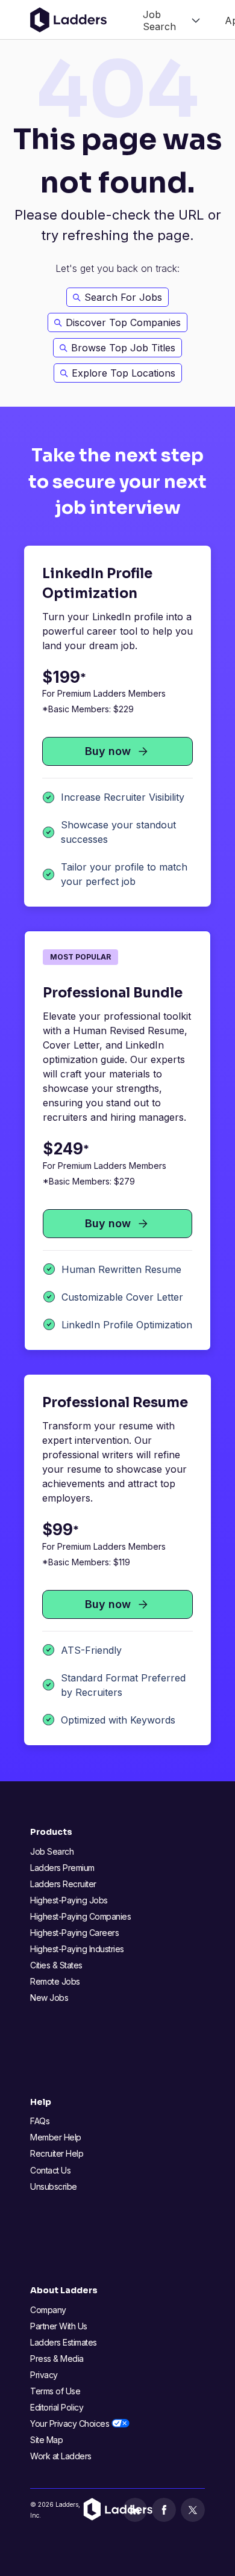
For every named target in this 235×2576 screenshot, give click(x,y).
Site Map (46, 2440)
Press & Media (57, 2359)
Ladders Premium (62, 1868)
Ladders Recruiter (63, 1884)
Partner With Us (59, 2326)
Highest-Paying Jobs (69, 1900)
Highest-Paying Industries (77, 1949)
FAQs (40, 2121)
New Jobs (49, 1998)
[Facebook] (164, 2510)
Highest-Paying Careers (74, 1933)
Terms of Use (55, 2391)
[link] (171, 20)
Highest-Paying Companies (80, 1916)
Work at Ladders (61, 2456)
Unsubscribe (54, 2186)
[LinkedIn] (135, 2510)
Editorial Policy (57, 2407)
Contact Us (50, 2170)
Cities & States (56, 1965)
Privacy (44, 2375)
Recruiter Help (57, 2153)
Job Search (52, 1851)
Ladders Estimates (64, 2342)
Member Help (56, 2137)
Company (48, 2310)
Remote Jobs (55, 1981)
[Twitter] (193, 2510)
